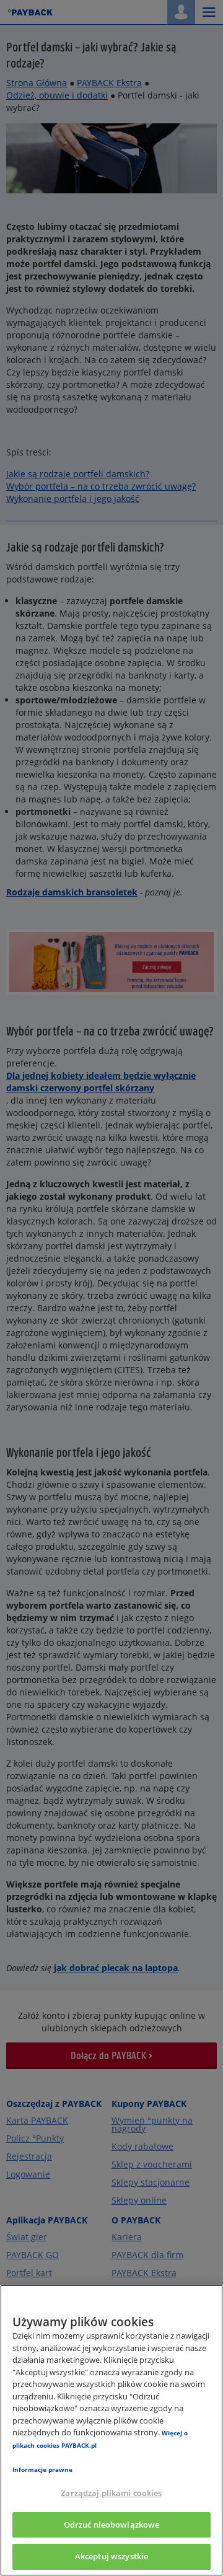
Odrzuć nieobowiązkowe (112, 2525)
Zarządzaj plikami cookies (111, 2493)
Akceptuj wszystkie (111, 2556)
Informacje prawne (42, 2469)
